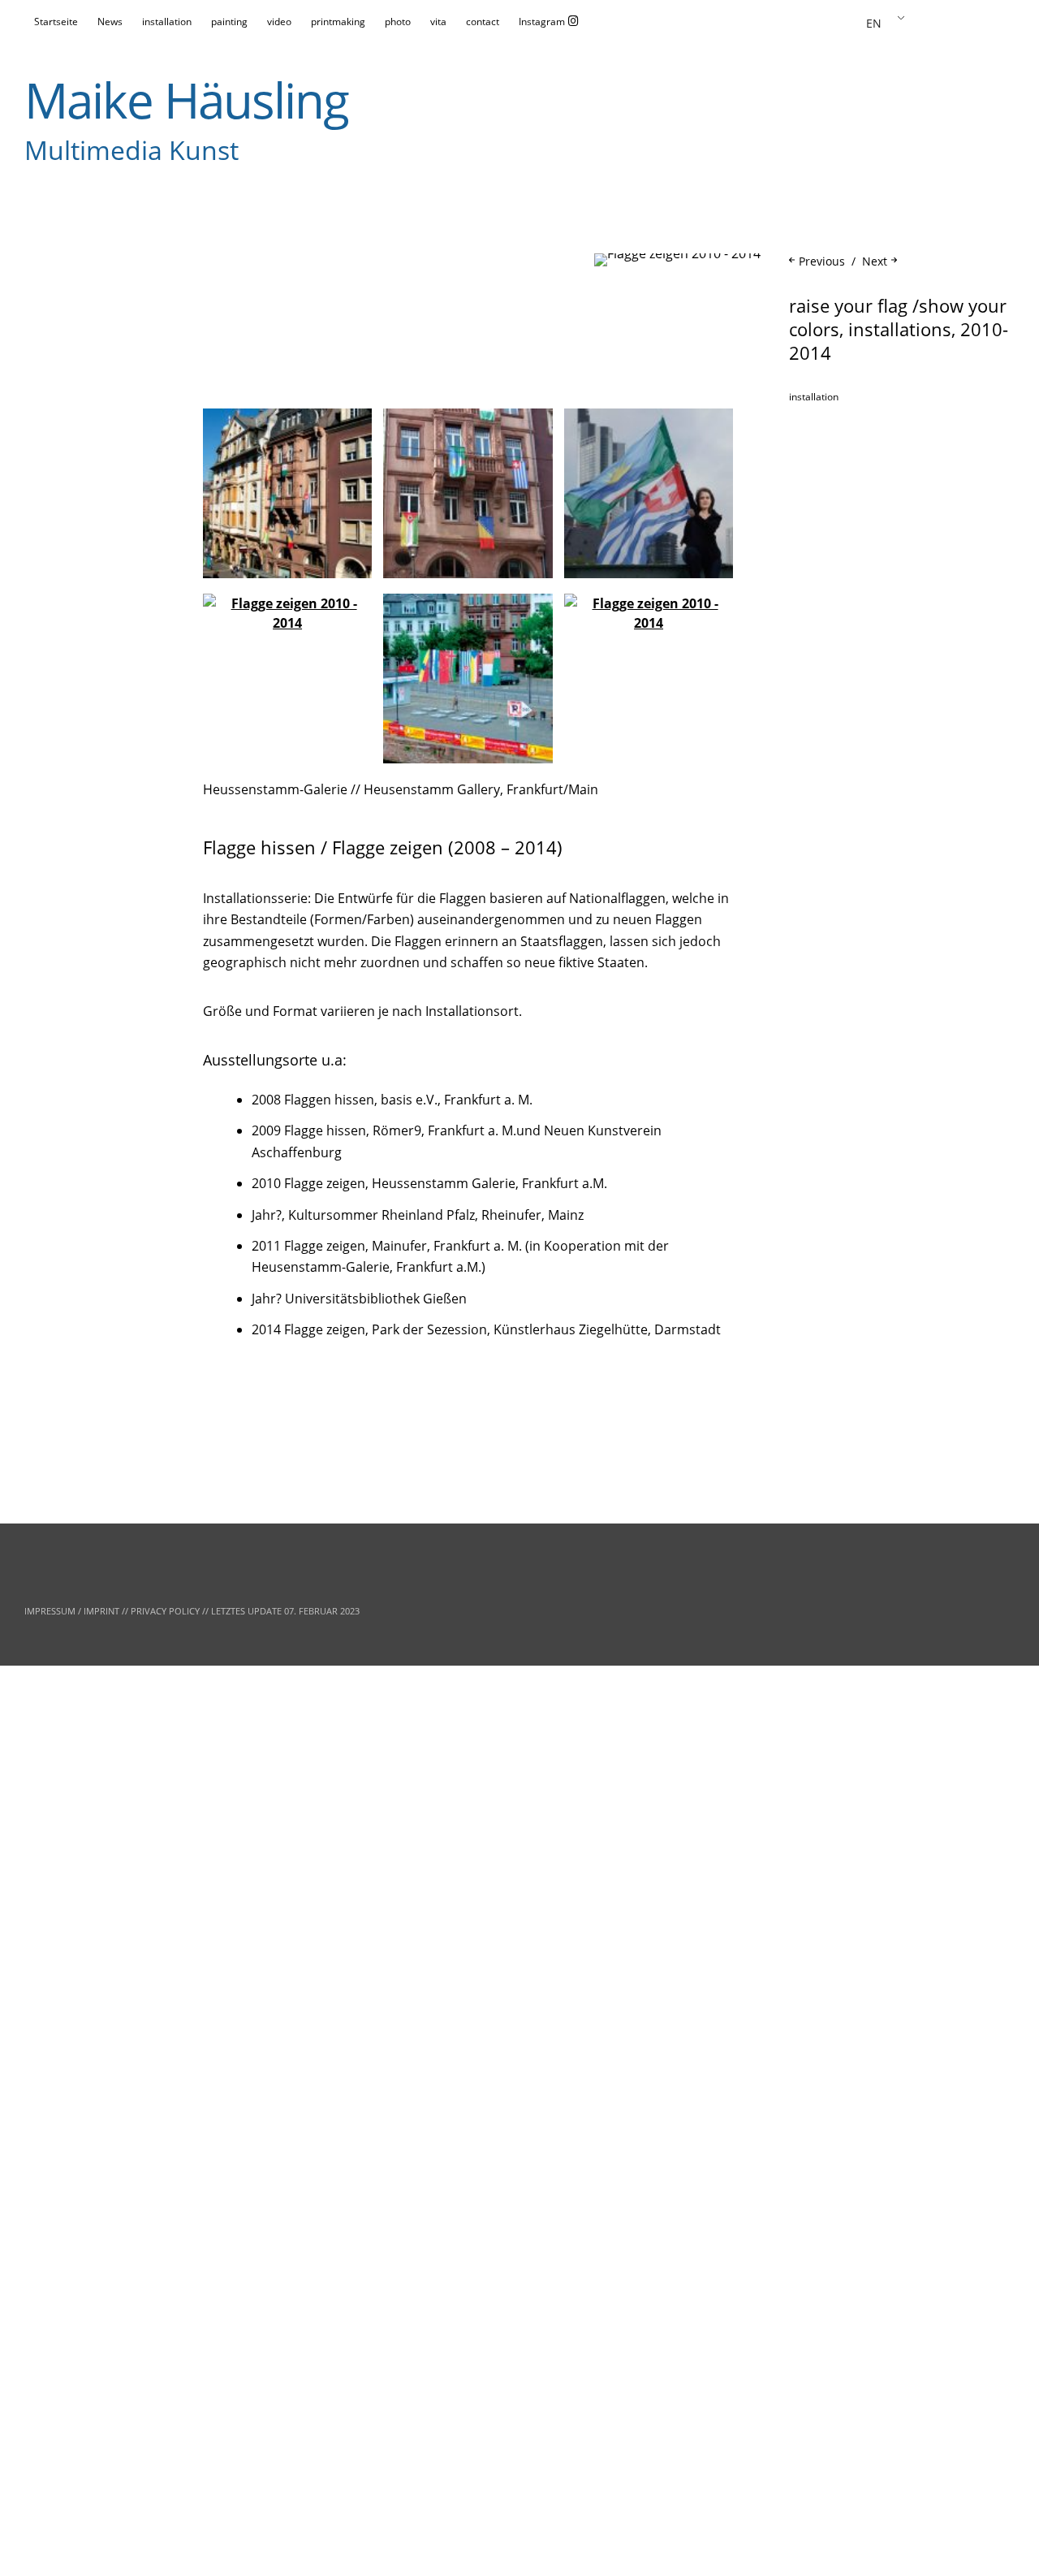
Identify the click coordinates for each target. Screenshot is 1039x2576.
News (110, 22)
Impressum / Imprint (72, 1611)
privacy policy (165, 1611)
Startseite (56, 22)
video (279, 22)
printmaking (338, 22)
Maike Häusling (186, 100)
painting (229, 22)
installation (167, 22)
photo (398, 22)
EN (874, 23)
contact (483, 22)
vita (438, 22)
